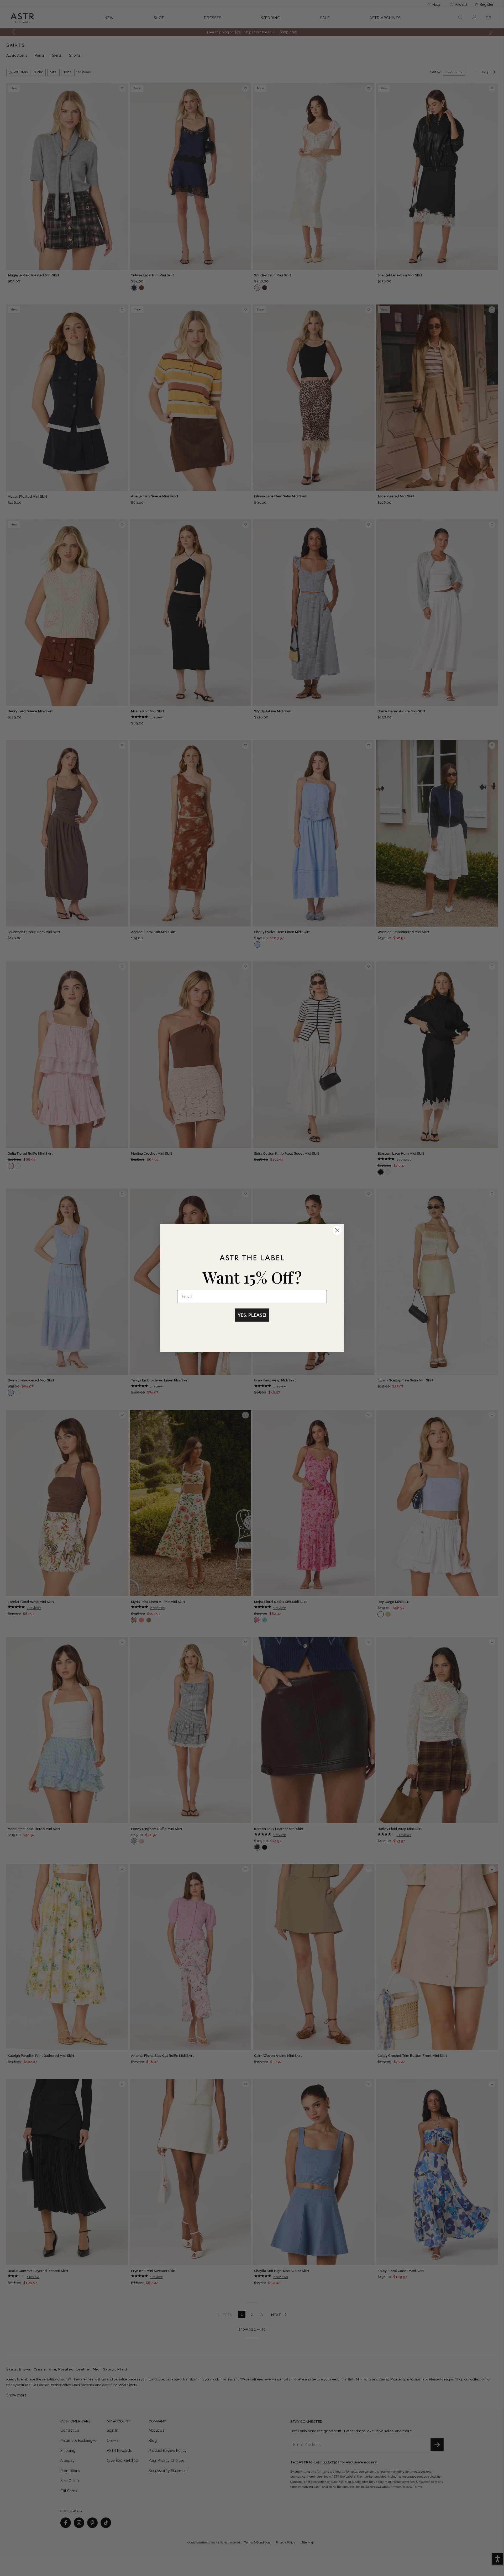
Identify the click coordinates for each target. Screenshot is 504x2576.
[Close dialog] (337, 1230)
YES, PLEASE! (252, 1315)
